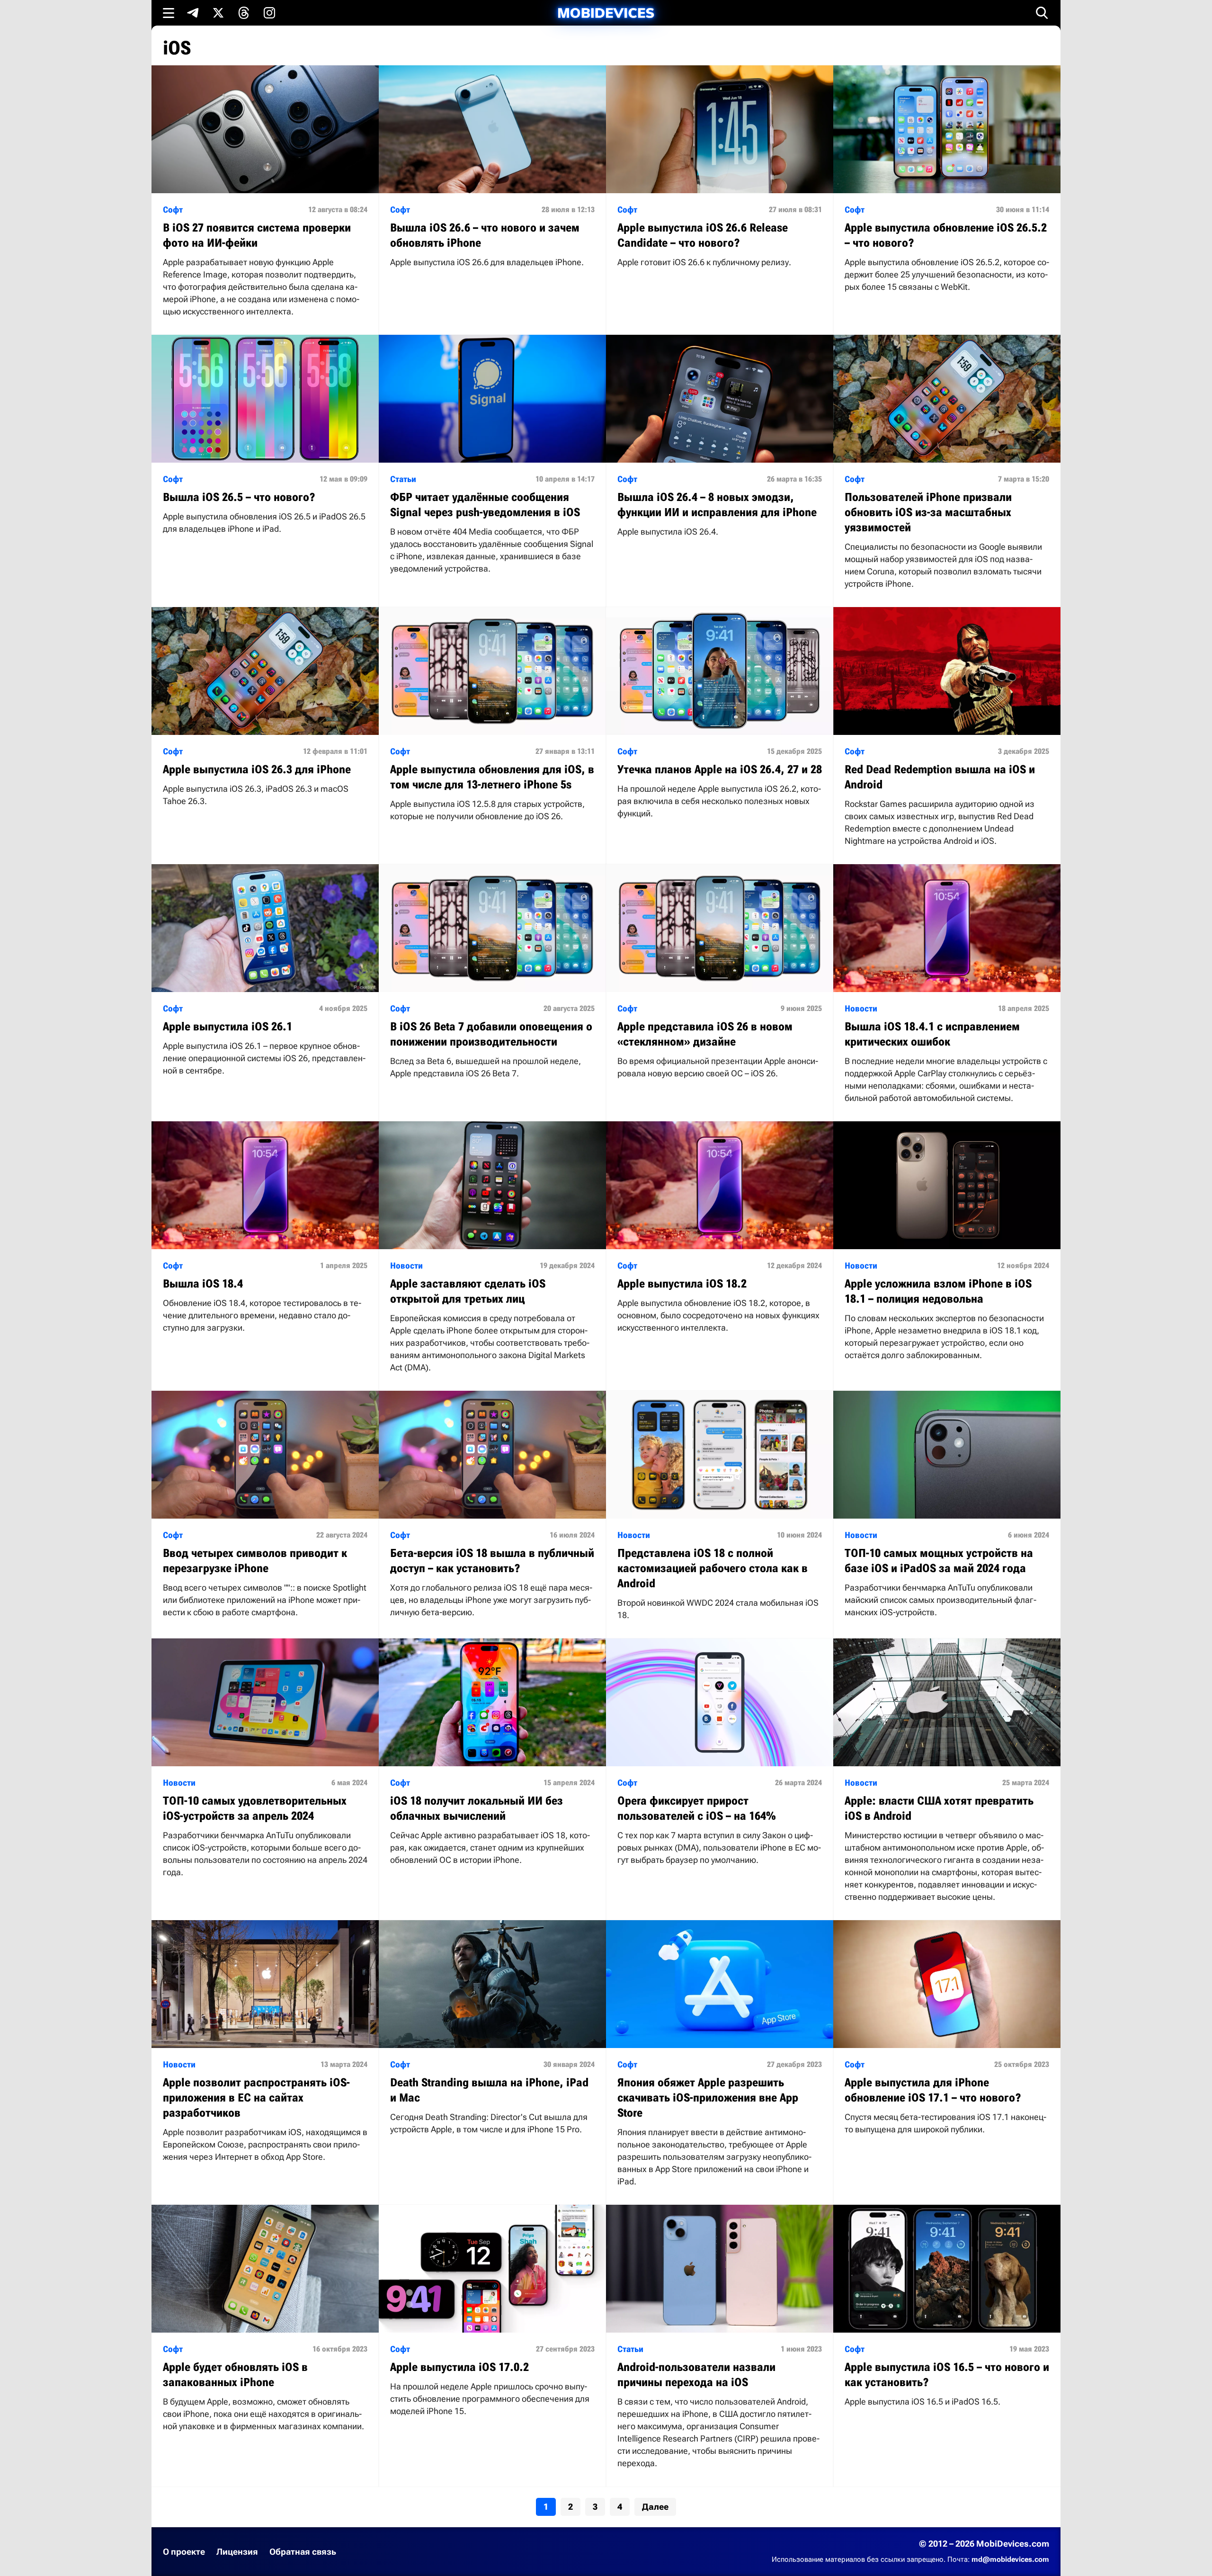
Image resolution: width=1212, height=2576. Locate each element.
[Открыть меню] (169, 13)
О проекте (184, 2552)
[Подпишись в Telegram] (193, 13)
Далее (655, 2507)
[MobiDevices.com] (606, 13)
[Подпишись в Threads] (244, 13)
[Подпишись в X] (218, 13)
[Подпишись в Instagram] (269, 13)
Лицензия (237, 2552)
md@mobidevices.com (1010, 2559)
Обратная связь (303, 2552)
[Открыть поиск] (1042, 13)
